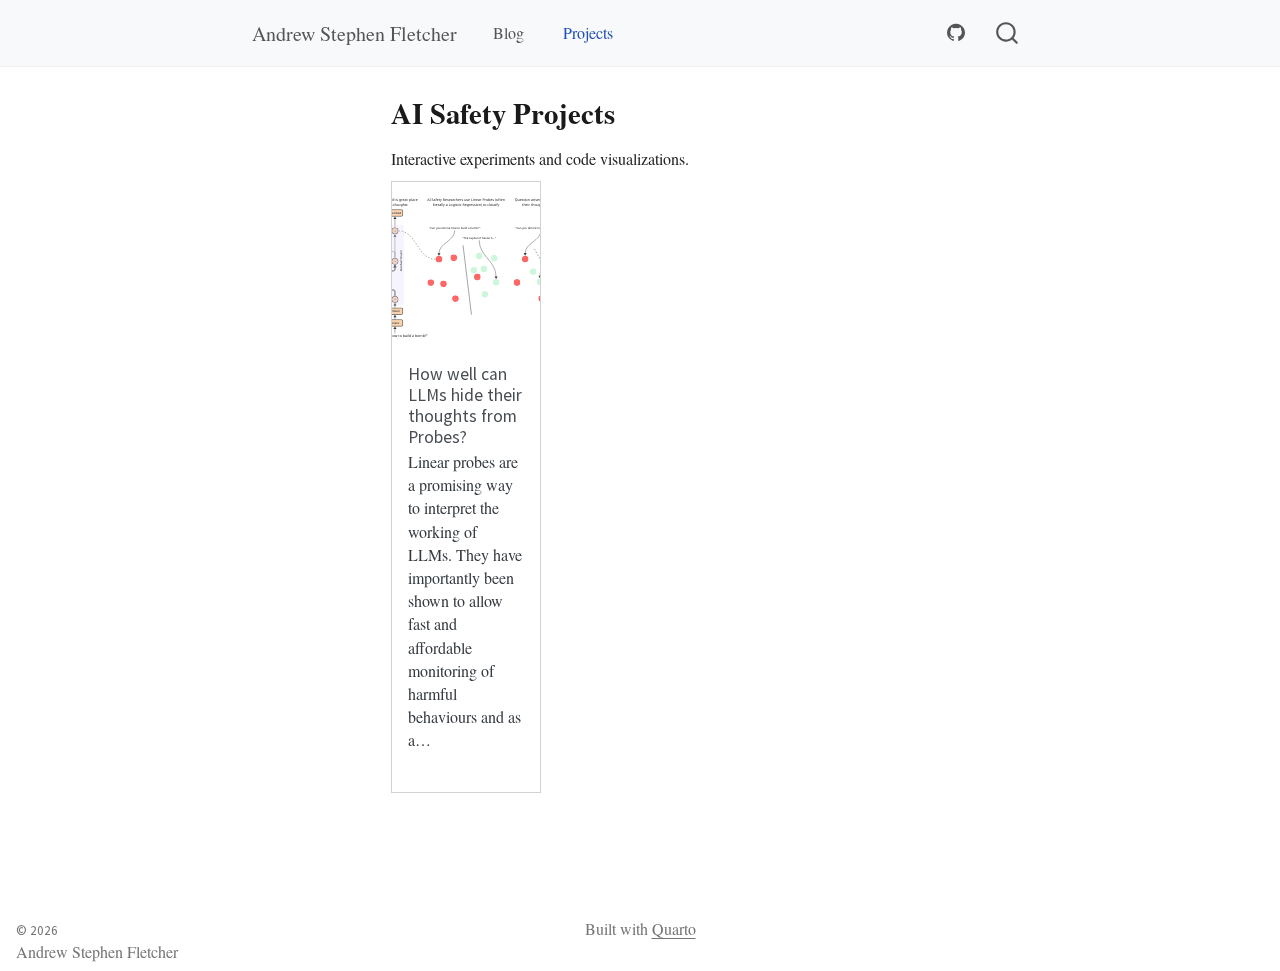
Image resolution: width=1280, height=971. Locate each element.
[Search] (1007, 33)
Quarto (674, 928)
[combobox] (1008, 33)
